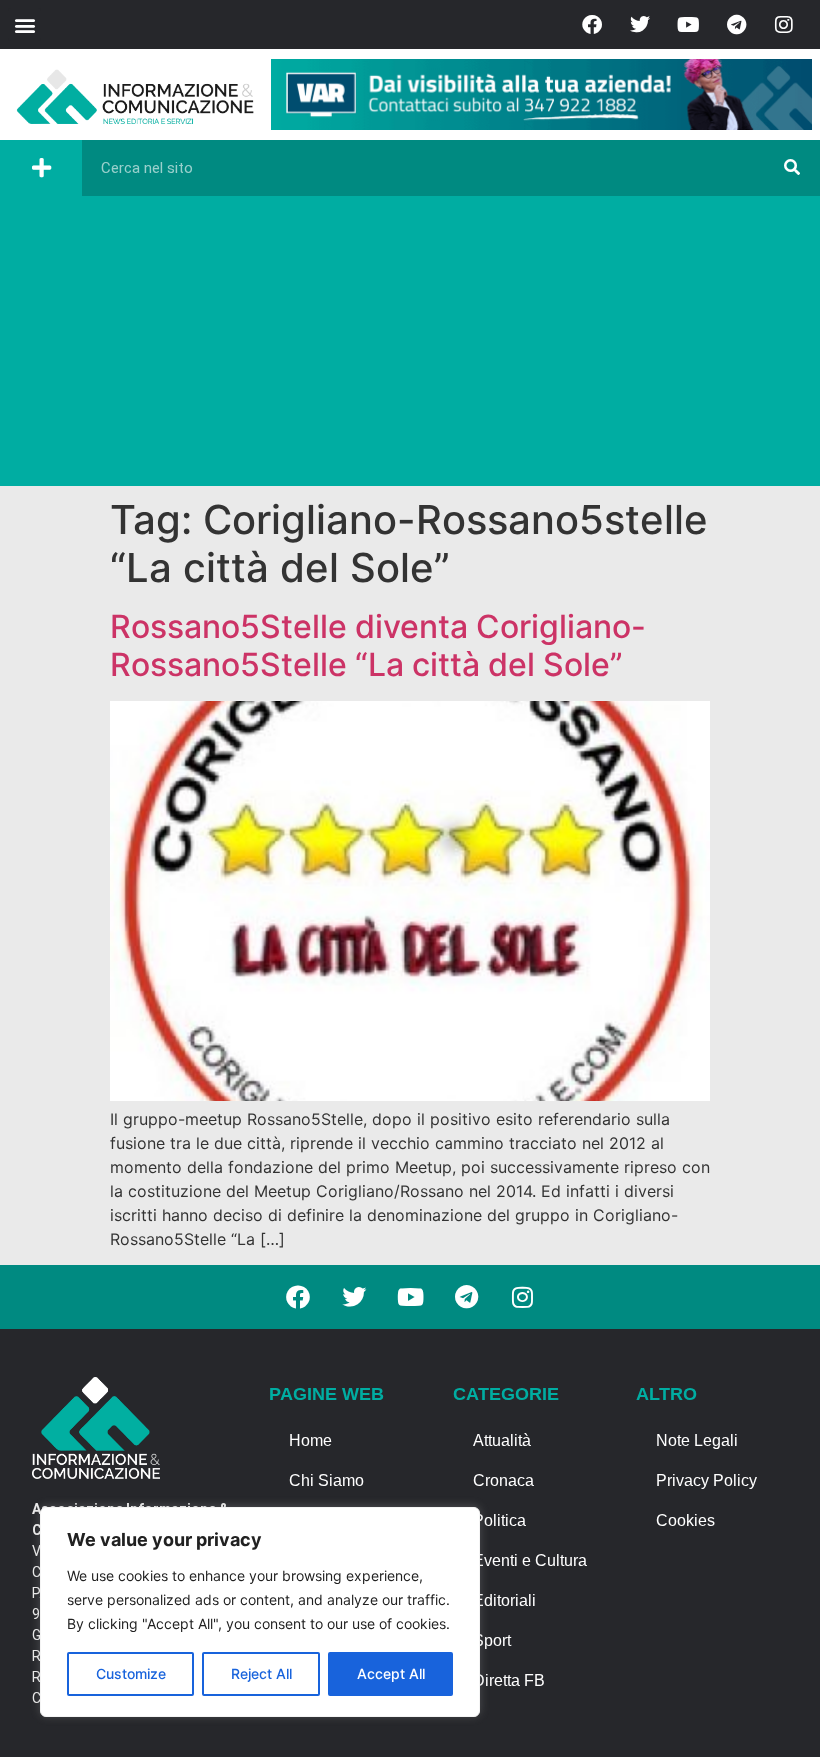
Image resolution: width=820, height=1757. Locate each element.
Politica (499, 1520)
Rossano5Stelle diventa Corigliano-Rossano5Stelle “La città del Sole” (378, 645)
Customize (131, 1673)
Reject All (261, 1673)
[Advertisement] (410, 346)
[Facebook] (592, 25)
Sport (492, 1640)
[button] (24, 24)
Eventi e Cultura (530, 1560)
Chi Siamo (326, 1480)
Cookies (685, 1520)
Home (310, 1440)
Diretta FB (509, 1680)
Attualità (502, 1440)
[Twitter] (640, 25)
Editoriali (504, 1600)
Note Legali (697, 1440)
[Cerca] (792, 168)
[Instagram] (784, 25)
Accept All (391, 1673)
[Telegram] (736, 25)
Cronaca (503, 1480)
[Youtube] (688, 25)
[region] (260, 1612)
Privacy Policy (706, 1480)
